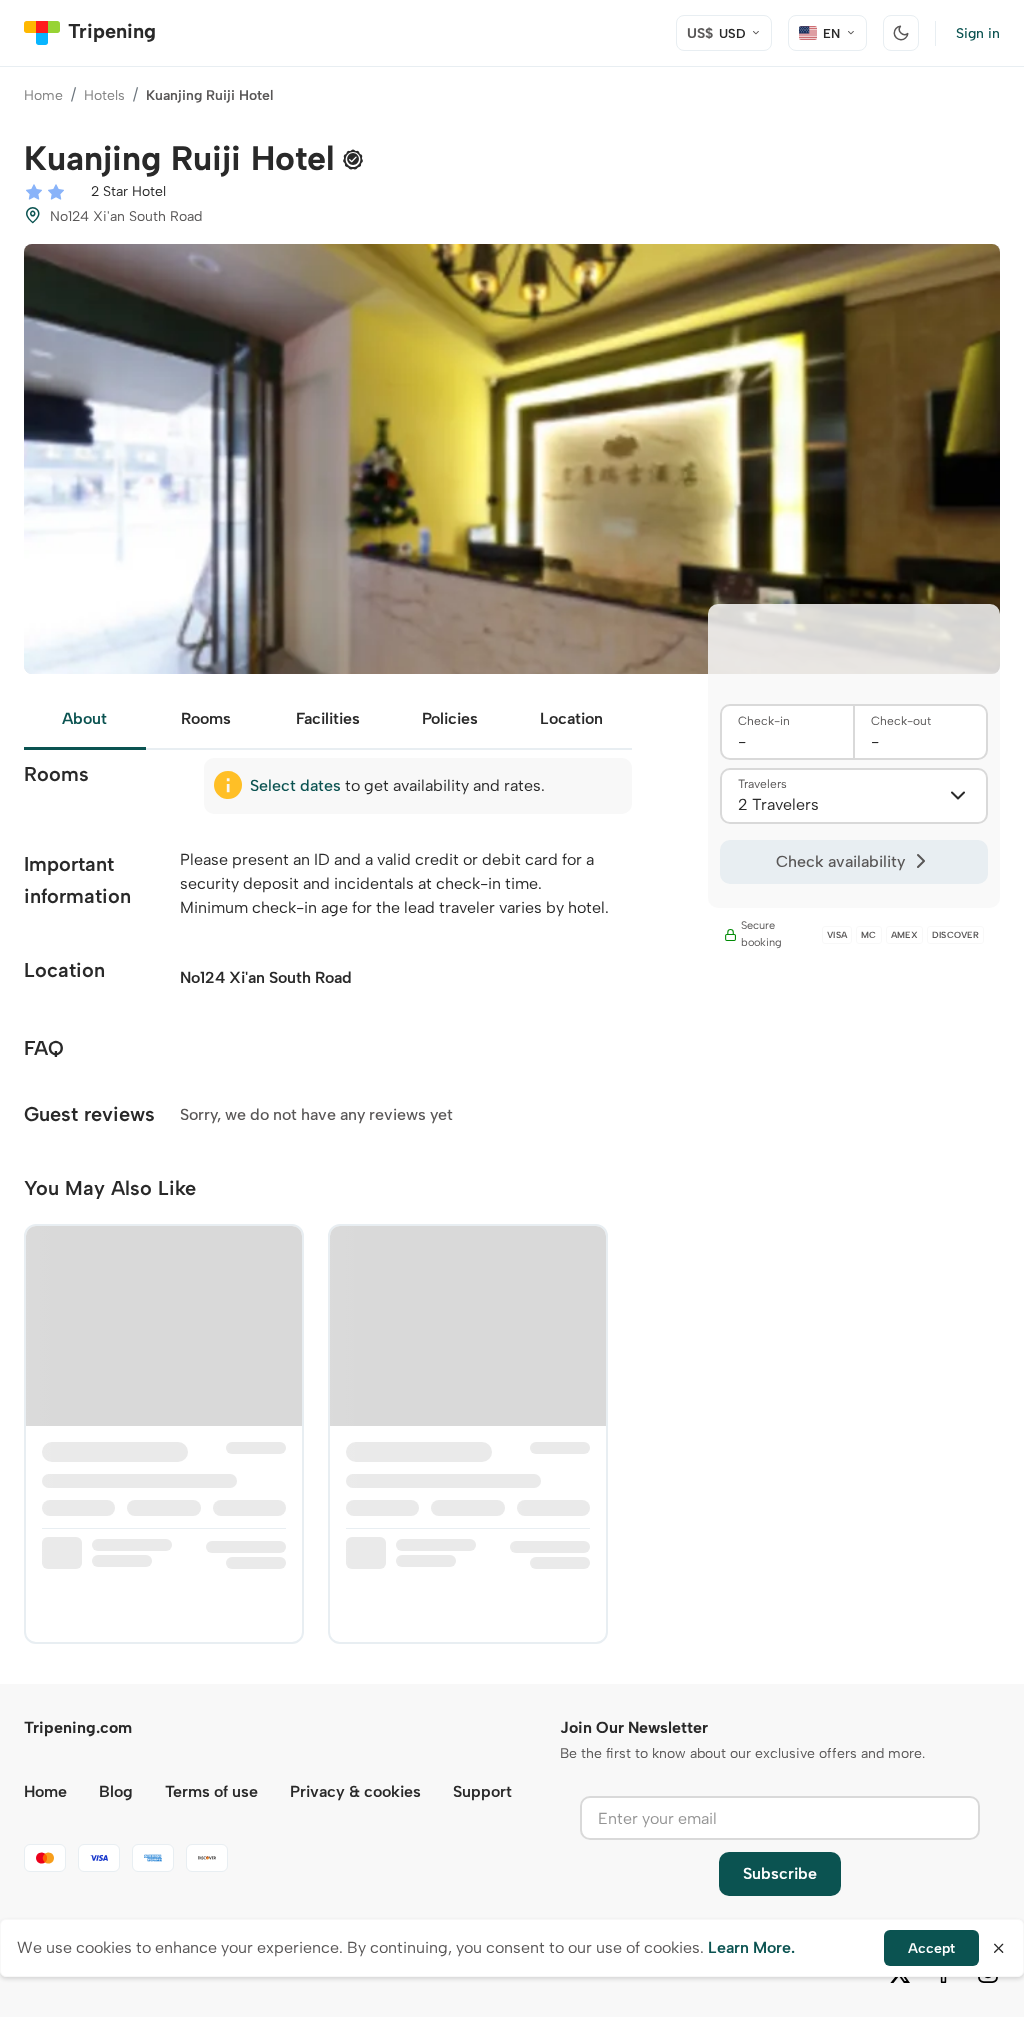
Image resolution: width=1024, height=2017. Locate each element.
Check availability (840, 861)
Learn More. (751, 1947)
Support (482, 1791)
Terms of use (211, 1791)
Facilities (328, 718)
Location (571, 718)
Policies (450, 718)
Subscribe (780, 1873)
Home (43, 95)
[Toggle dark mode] (901, 33)
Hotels (104, 95)
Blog (116, 1791)
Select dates (295, 785)
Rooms (206, 718)
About (84, 718)
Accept (931, 1948)
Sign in (978, 33)
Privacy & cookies (355, 1791)
